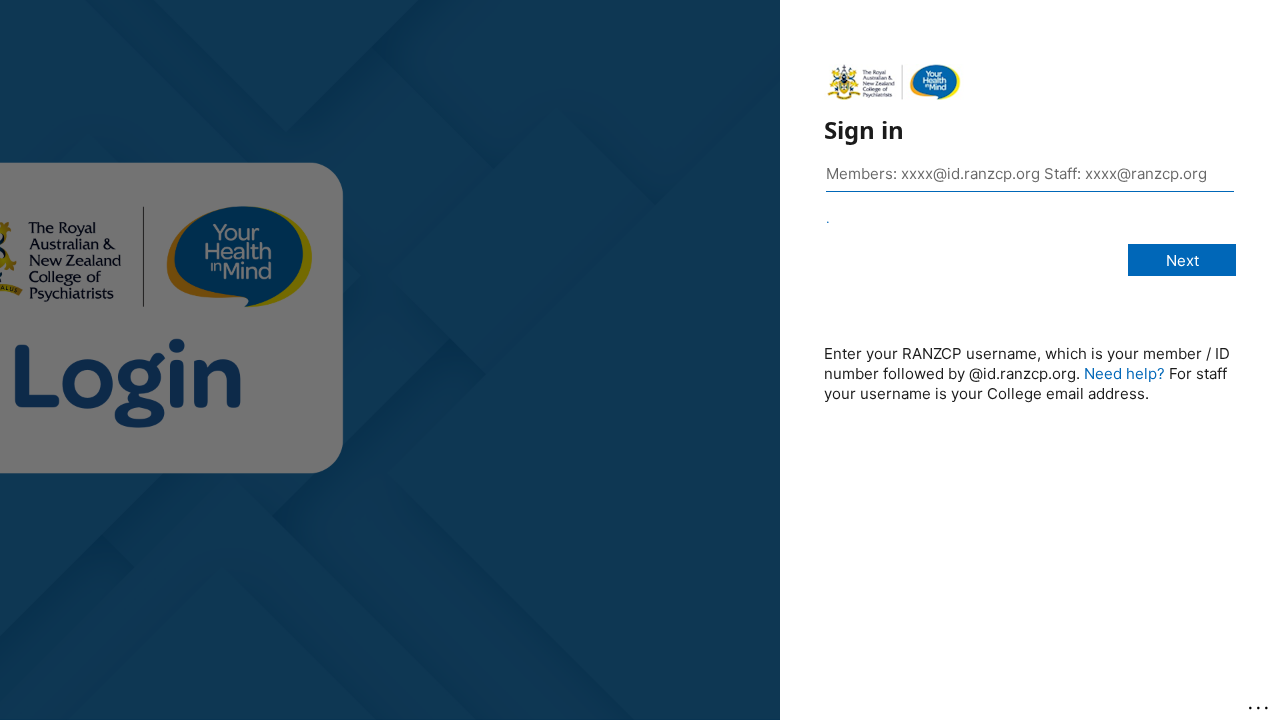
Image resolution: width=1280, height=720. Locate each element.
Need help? (1124, 373)
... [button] (1260, 703)
